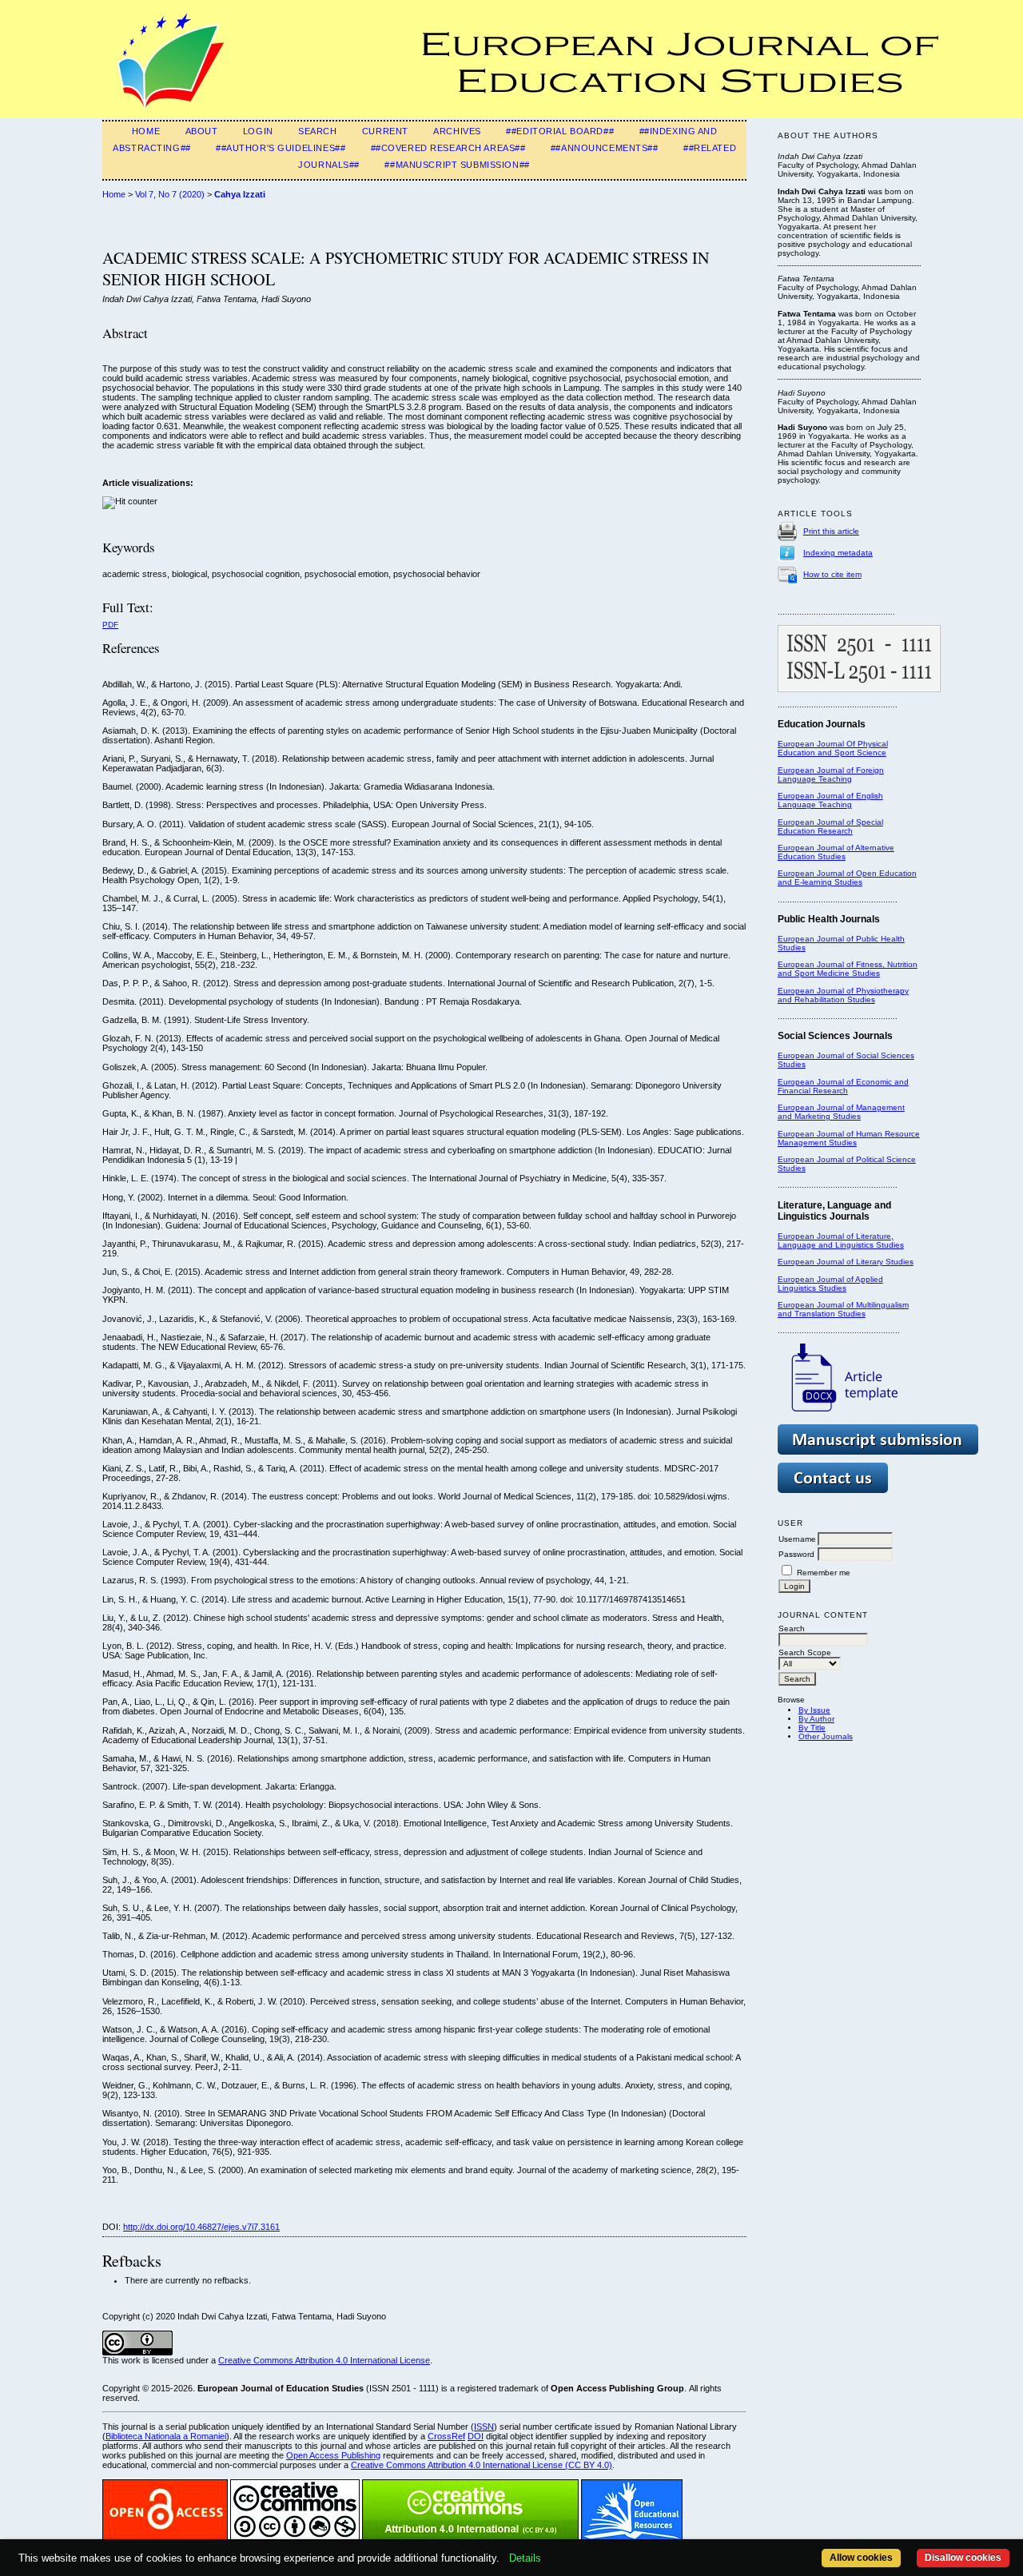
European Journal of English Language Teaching (830, 800)
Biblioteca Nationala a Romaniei (166, 2436)
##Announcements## (605, 148)
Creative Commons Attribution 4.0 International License (324, 2360)
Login (258, 131)
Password (796, 1554)
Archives (457, 131)
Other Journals (826, 1736)
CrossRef (446, 2436)
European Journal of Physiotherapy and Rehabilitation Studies (843, 995)
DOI (476, 2436)
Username (797, 1539)
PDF (110, 625)
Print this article (831, 531)
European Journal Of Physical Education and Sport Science (833, 748)
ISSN (484, 2427)
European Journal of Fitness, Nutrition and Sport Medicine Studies (848, 969)
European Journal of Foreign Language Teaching (831, 774)
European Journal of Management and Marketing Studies (841, 1112)
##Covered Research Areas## (448, 148)
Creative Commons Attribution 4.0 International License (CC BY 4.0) (482, 2465)
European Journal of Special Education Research (830, 826)
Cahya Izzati (240, 194)
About (202, 131)
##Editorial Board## (560, 131)
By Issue (814, 1710)
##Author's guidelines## (281, 148)
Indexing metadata (838, 553)
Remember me (824, 1573)
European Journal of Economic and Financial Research (843, 1086)
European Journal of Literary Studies (846, 1262)
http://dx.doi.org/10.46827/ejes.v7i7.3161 (201, 2227)
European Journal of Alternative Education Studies (836, 852)
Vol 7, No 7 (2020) (170, 194)
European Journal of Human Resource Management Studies (849, 1138)
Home (146, 131)
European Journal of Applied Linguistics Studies (830, 1284)
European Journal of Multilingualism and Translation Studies (843, 1309)
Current (385, 131)
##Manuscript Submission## (457, 165)
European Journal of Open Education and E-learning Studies (847, 878)
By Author (816, 1719)
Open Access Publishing (333, 2455)
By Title (812, 1728)
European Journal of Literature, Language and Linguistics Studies (841, 1240)
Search (317, 131)
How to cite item (832, 574)
